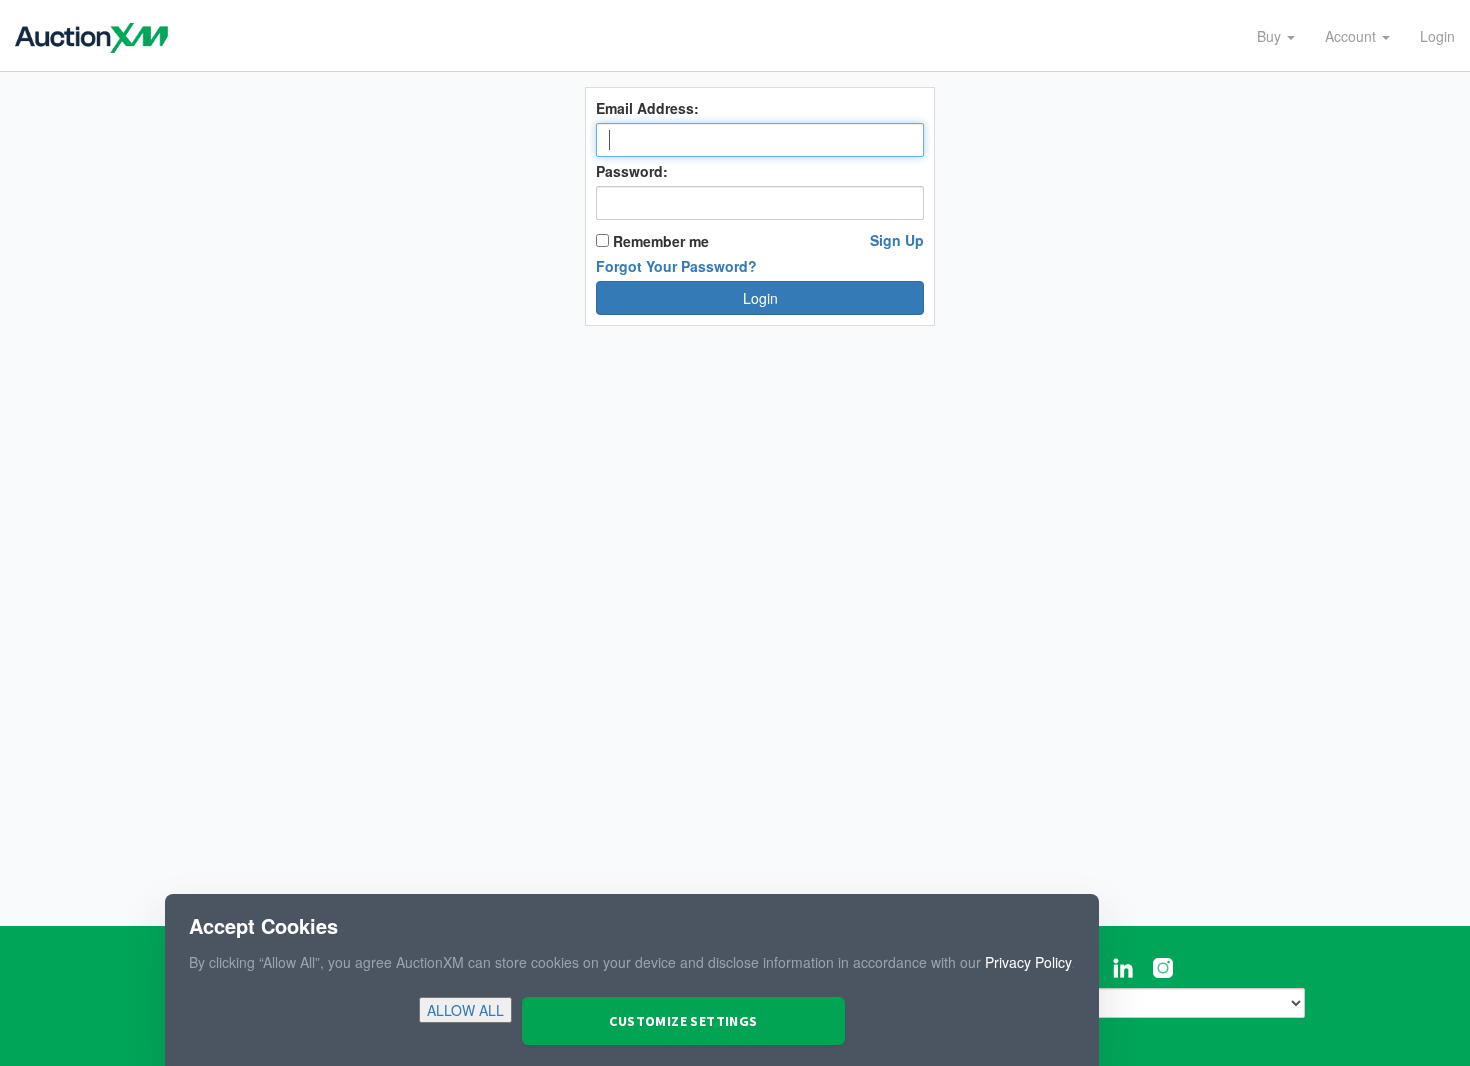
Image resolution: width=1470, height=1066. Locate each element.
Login (1437, 36)
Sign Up (897, 240)
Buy (1271, 36)
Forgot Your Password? (676, 266)
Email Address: (647, 108)
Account (1352, 36)
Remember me (659, 241)
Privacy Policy (1028, 962)
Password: (632, 171)
